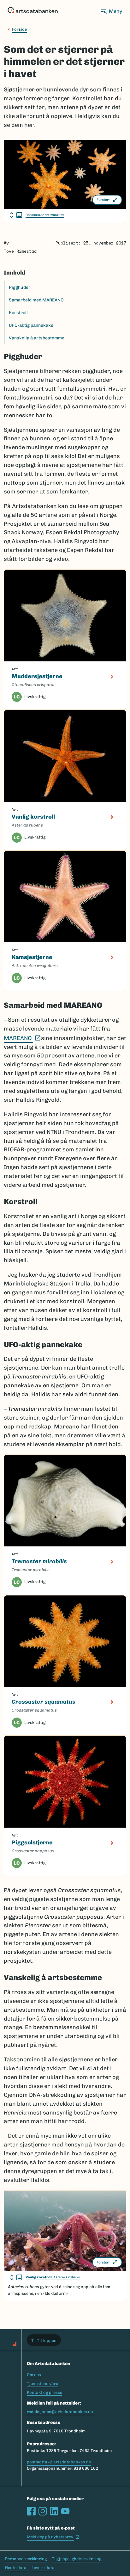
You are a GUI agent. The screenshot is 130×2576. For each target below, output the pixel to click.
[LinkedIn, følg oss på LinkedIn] (54, 2511)
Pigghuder (20, 287)
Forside (19, 29)
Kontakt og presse (44, 2392)
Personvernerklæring (26, 2559)
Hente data (16, 2568)
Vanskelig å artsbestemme (37, 338)
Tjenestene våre (42, 2384)
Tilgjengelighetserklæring (77, 2559)
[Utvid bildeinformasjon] (16, 215)
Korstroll (18, 313)
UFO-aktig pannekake (31, 325)
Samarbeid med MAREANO (36, 300)
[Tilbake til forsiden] (33, 11)
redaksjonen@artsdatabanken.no (60, 2412)
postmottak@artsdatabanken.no (59, 2462)
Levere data (43, 2568)
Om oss (34, 2375)
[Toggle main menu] (111, 11)
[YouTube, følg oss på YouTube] (65, 2511)
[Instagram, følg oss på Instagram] (43, 2511)
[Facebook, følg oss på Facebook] (31, 2511)
